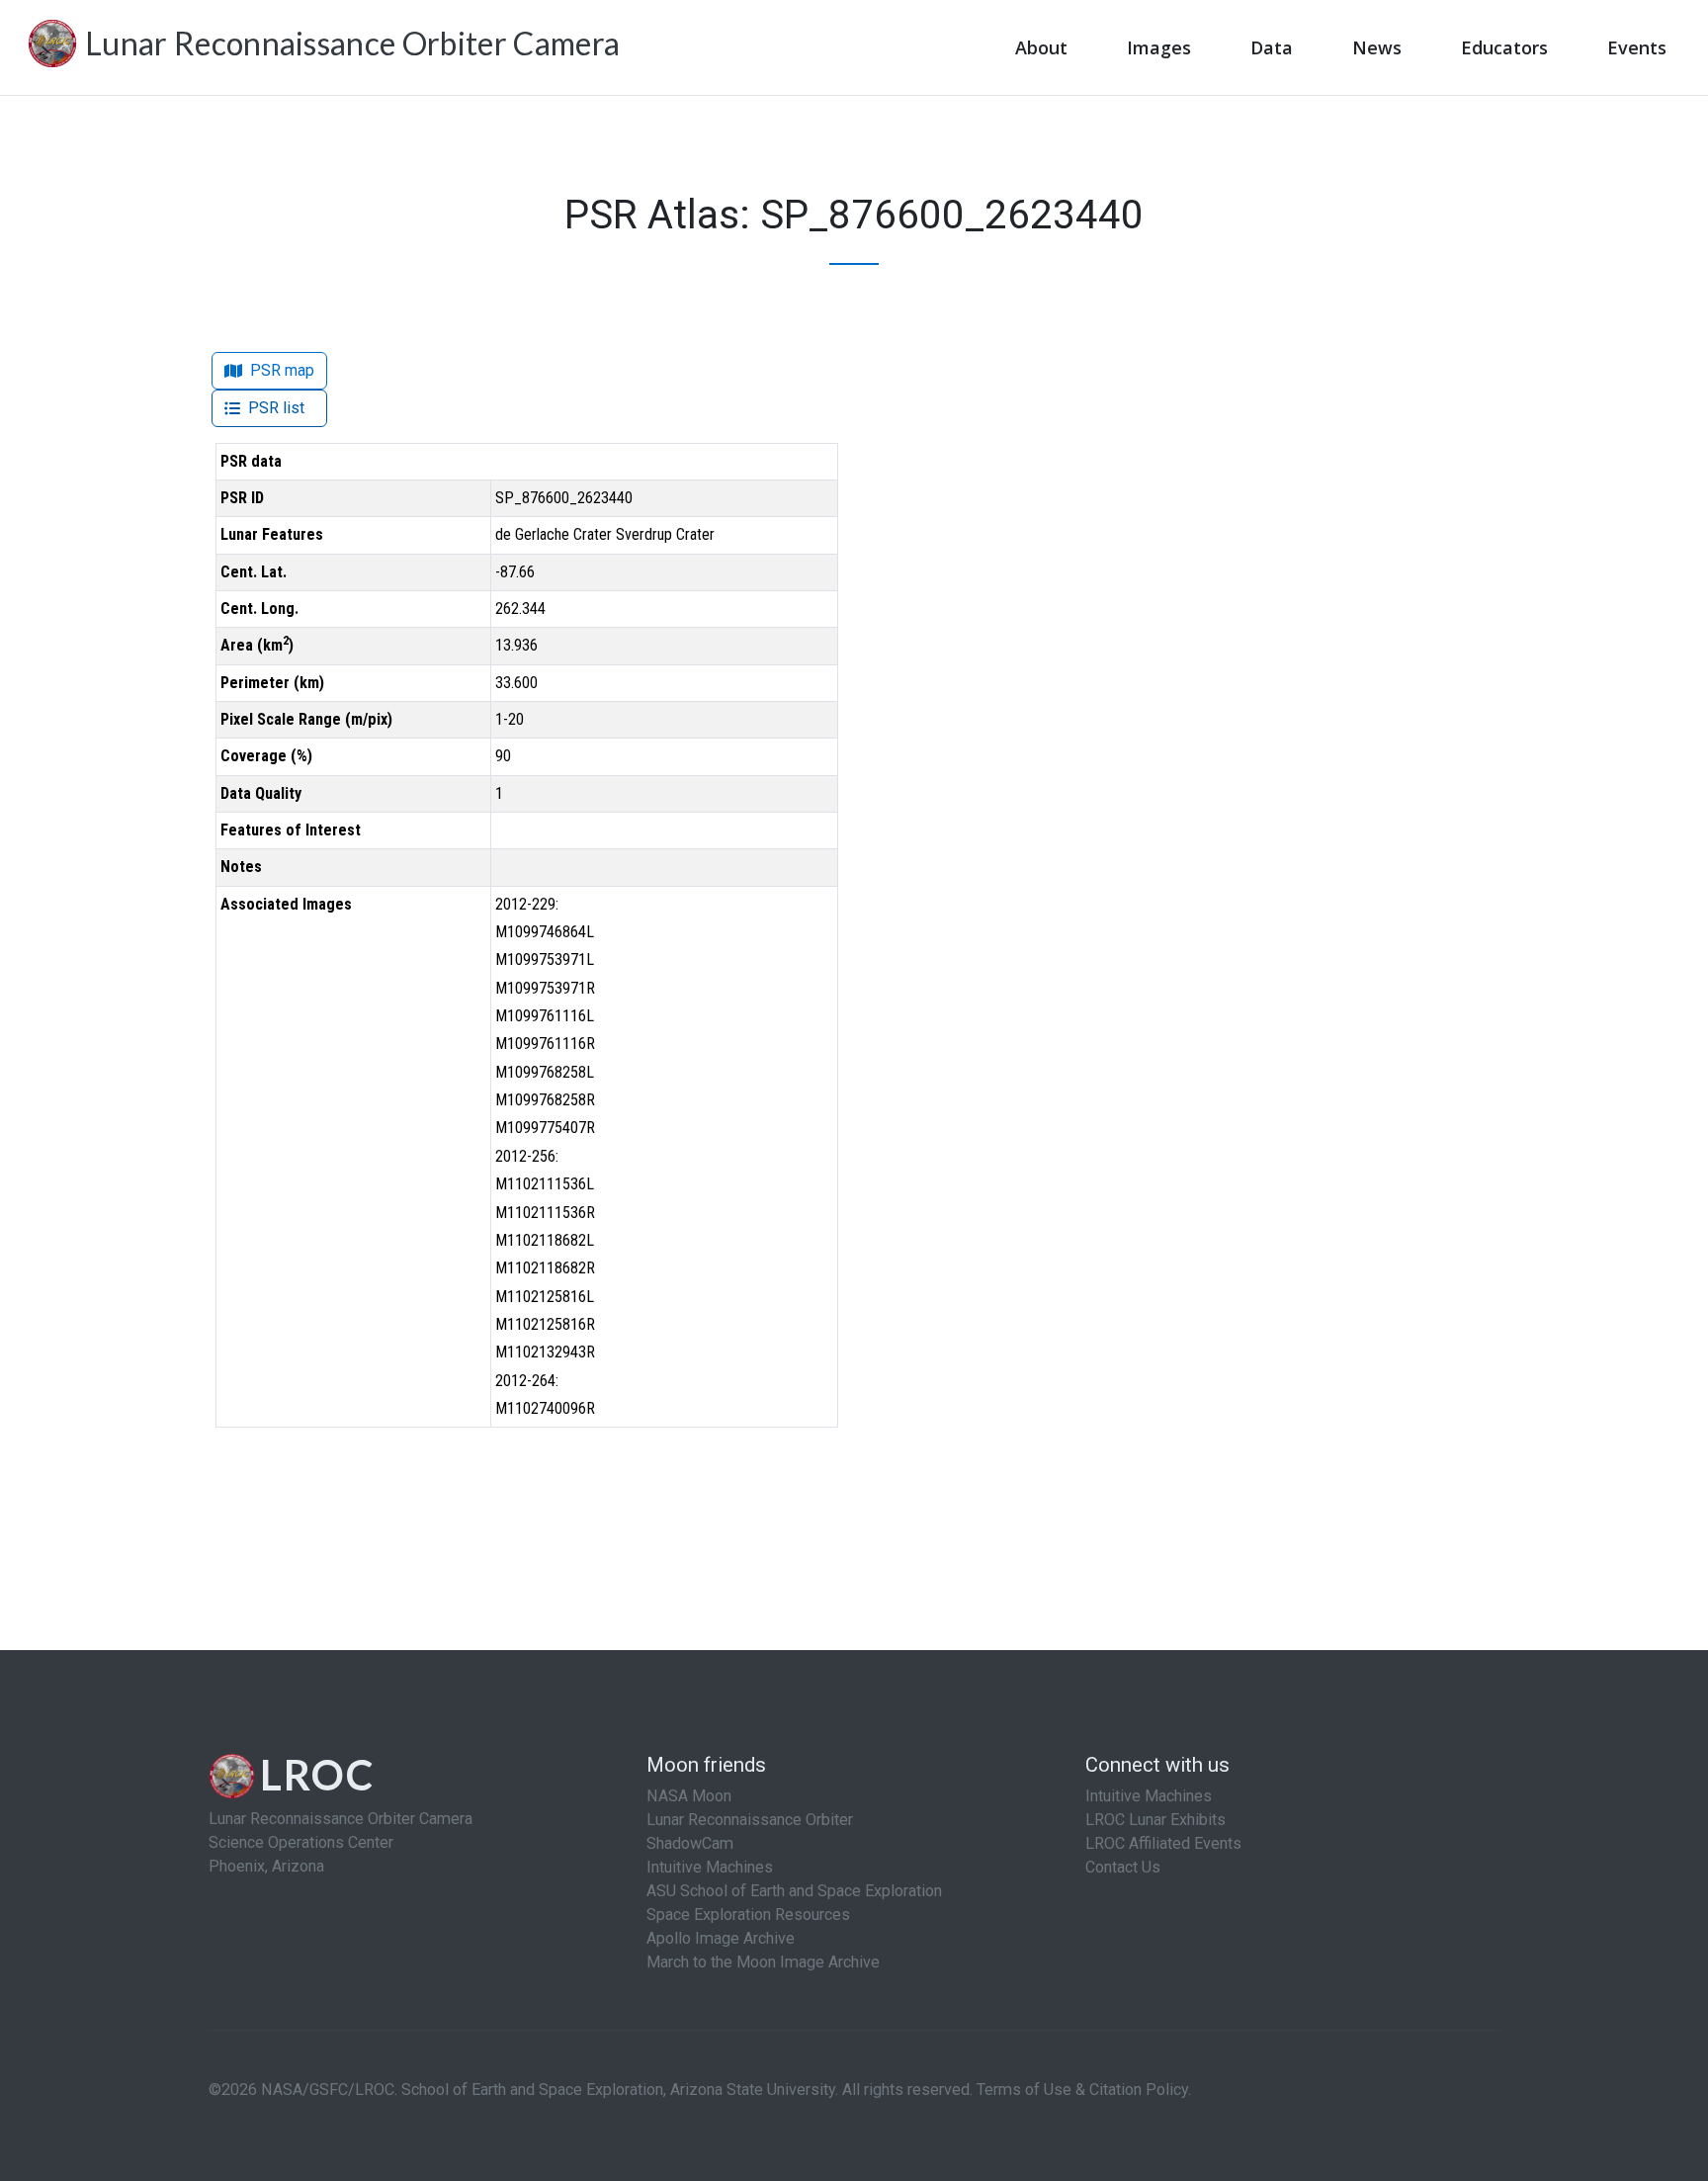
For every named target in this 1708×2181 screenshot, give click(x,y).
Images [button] (1159, 47)
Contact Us (1123, 1867)
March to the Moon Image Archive (763, 1962)
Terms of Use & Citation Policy (1082, 2090)
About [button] (1041, 47)
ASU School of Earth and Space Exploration (794, 1891)
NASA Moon (689, 1796)
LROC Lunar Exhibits (1155, 1820)
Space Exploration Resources (748, 1915)
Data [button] (1272, 47)
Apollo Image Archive (721, 1938)
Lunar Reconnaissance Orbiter (750, 1820)
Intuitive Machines (710, 1867)
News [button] (1377, 47)
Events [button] (1637, 47)
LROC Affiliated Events (1163, 1843)
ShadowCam (690, 1843)
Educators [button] (1504, 47)
